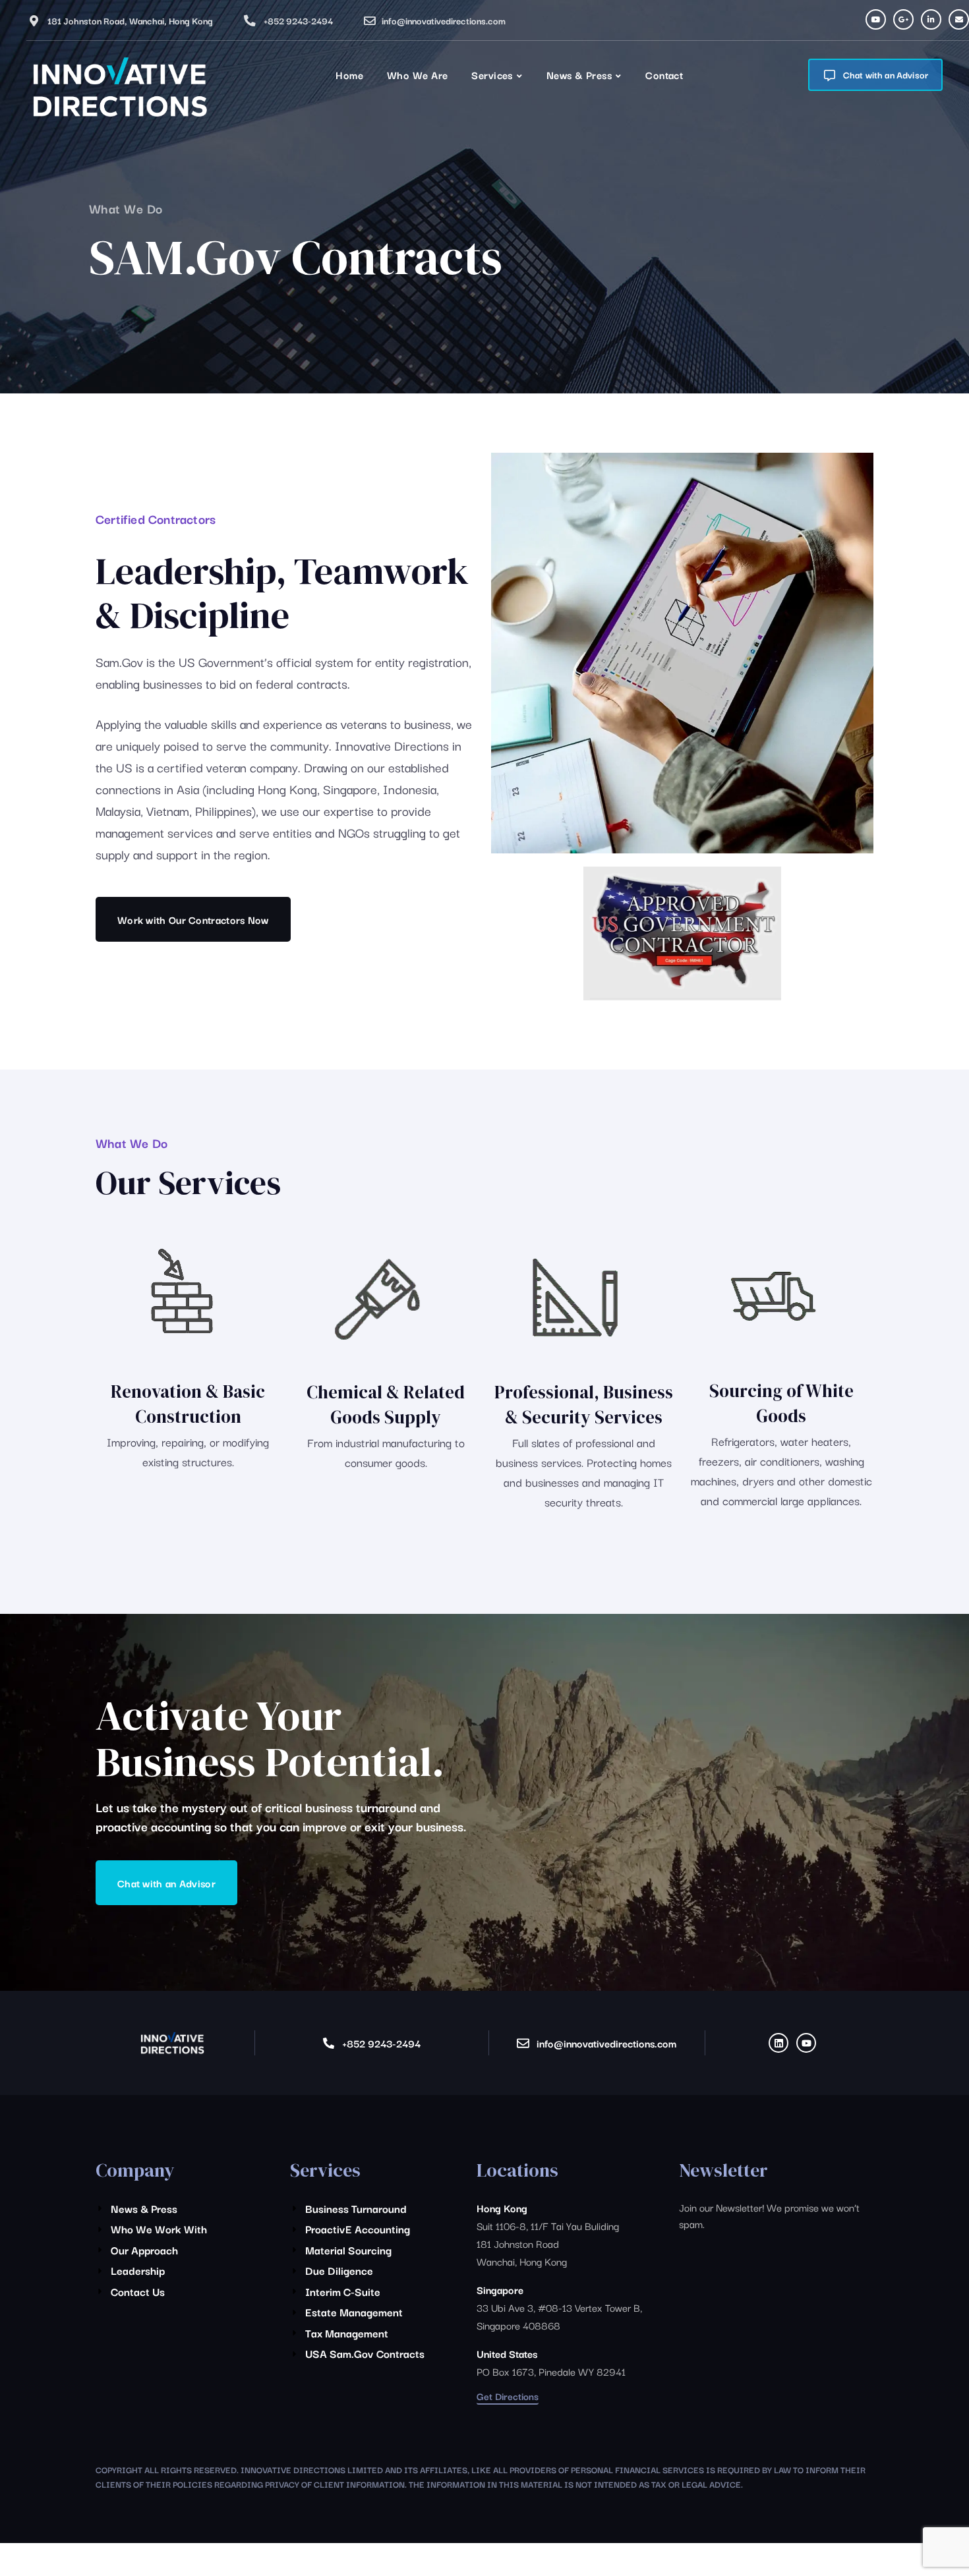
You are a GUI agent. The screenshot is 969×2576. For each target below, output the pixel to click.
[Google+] (903, 19)
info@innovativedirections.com (444, 20)
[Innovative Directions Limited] (119, 89)
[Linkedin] (778, 2043)
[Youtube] (876, 19)
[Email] (959, 19)
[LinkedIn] (931, 19)
